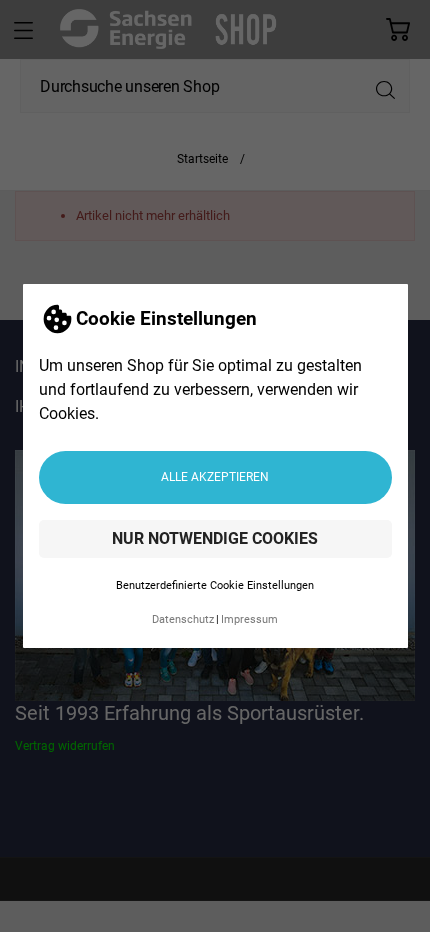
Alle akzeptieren (215, 477)
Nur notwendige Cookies (215, 538)
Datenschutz (183, 619)
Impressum (249, 619)
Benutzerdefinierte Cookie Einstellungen (215, 585)
